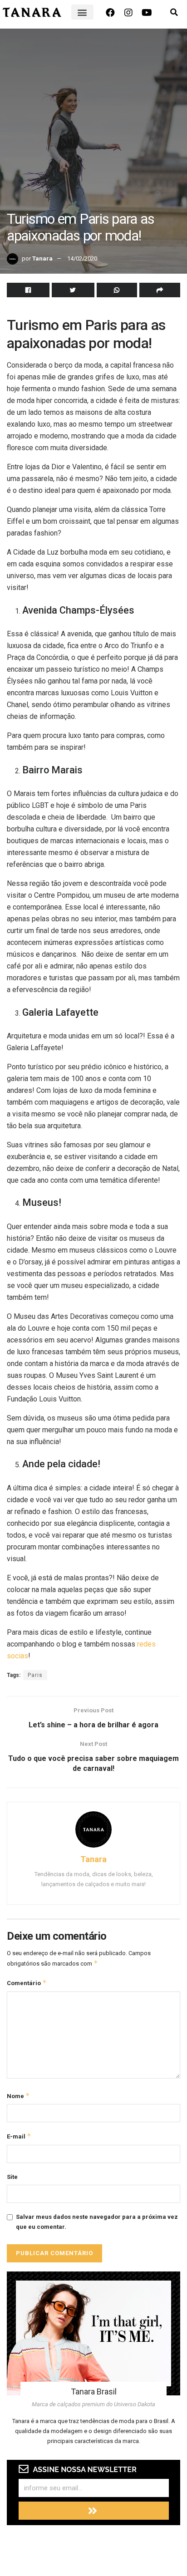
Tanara (42, 258)
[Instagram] (128, 13)
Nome (18, 2096)
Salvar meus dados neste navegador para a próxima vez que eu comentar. (97, 2222)
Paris (35, 1675)
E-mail (19, 2136)
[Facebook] (110, 13)
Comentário (27, 1983)
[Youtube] (147, 13)
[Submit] (94, 2511)
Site (12, 2177)
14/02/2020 (82, 258)
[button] (82, 12)
